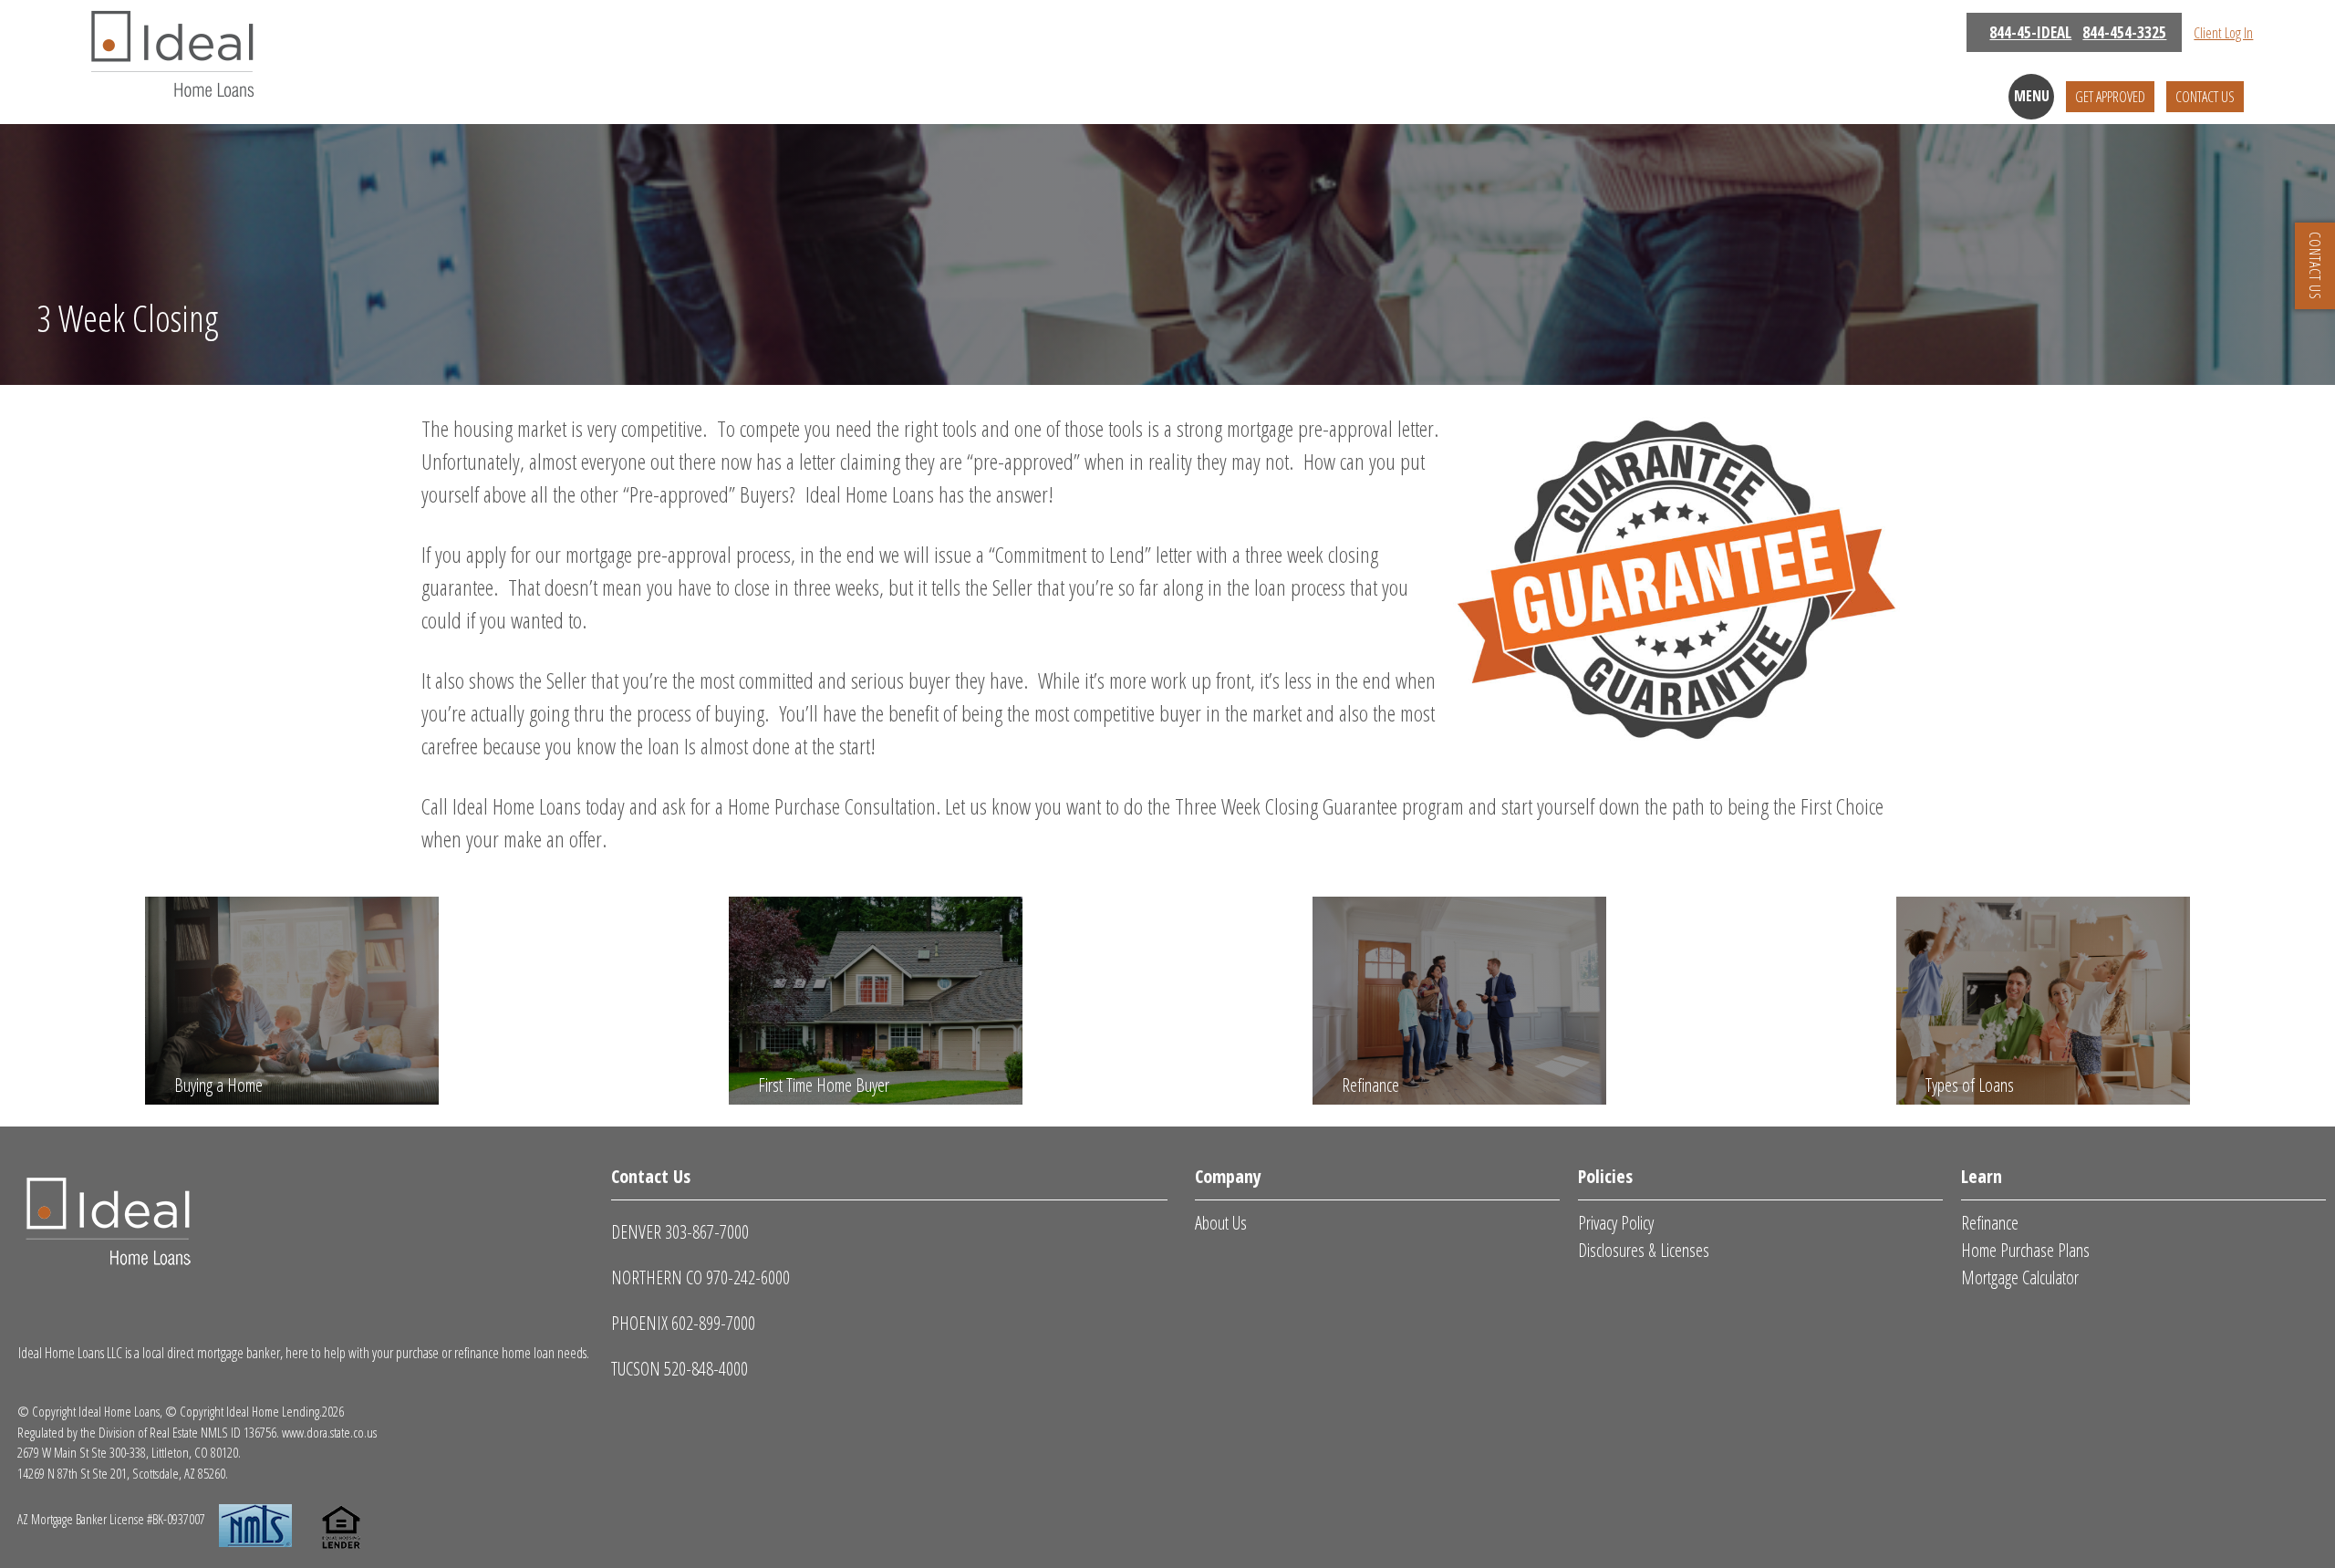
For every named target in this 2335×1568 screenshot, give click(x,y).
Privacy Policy (1616, 1223)
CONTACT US (2315, 266)
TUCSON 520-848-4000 (680, 1369)
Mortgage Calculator (2020, 1277)
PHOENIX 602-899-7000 (683, 1323)
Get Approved (2110, 97)
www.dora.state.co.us (329, 1432)
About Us (1221, 1223)
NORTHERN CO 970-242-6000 (700, 1277)
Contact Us (2205, 97)
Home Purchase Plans (2025, 1250)
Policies (1605, 1176)
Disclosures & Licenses (1644, 1250)
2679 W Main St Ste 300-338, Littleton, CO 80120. (129, 1452)
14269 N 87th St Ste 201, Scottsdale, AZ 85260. (123, 1473)
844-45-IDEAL (2030, 32)
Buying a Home (218, 1085)
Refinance (1370, 1085)
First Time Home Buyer (824, 1085)
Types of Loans (1970, 1085)
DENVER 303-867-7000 (680, 1232)
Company (1228, 1176)
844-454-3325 (2124, 32)
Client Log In (2223, 33)
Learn (1982, 1176)
